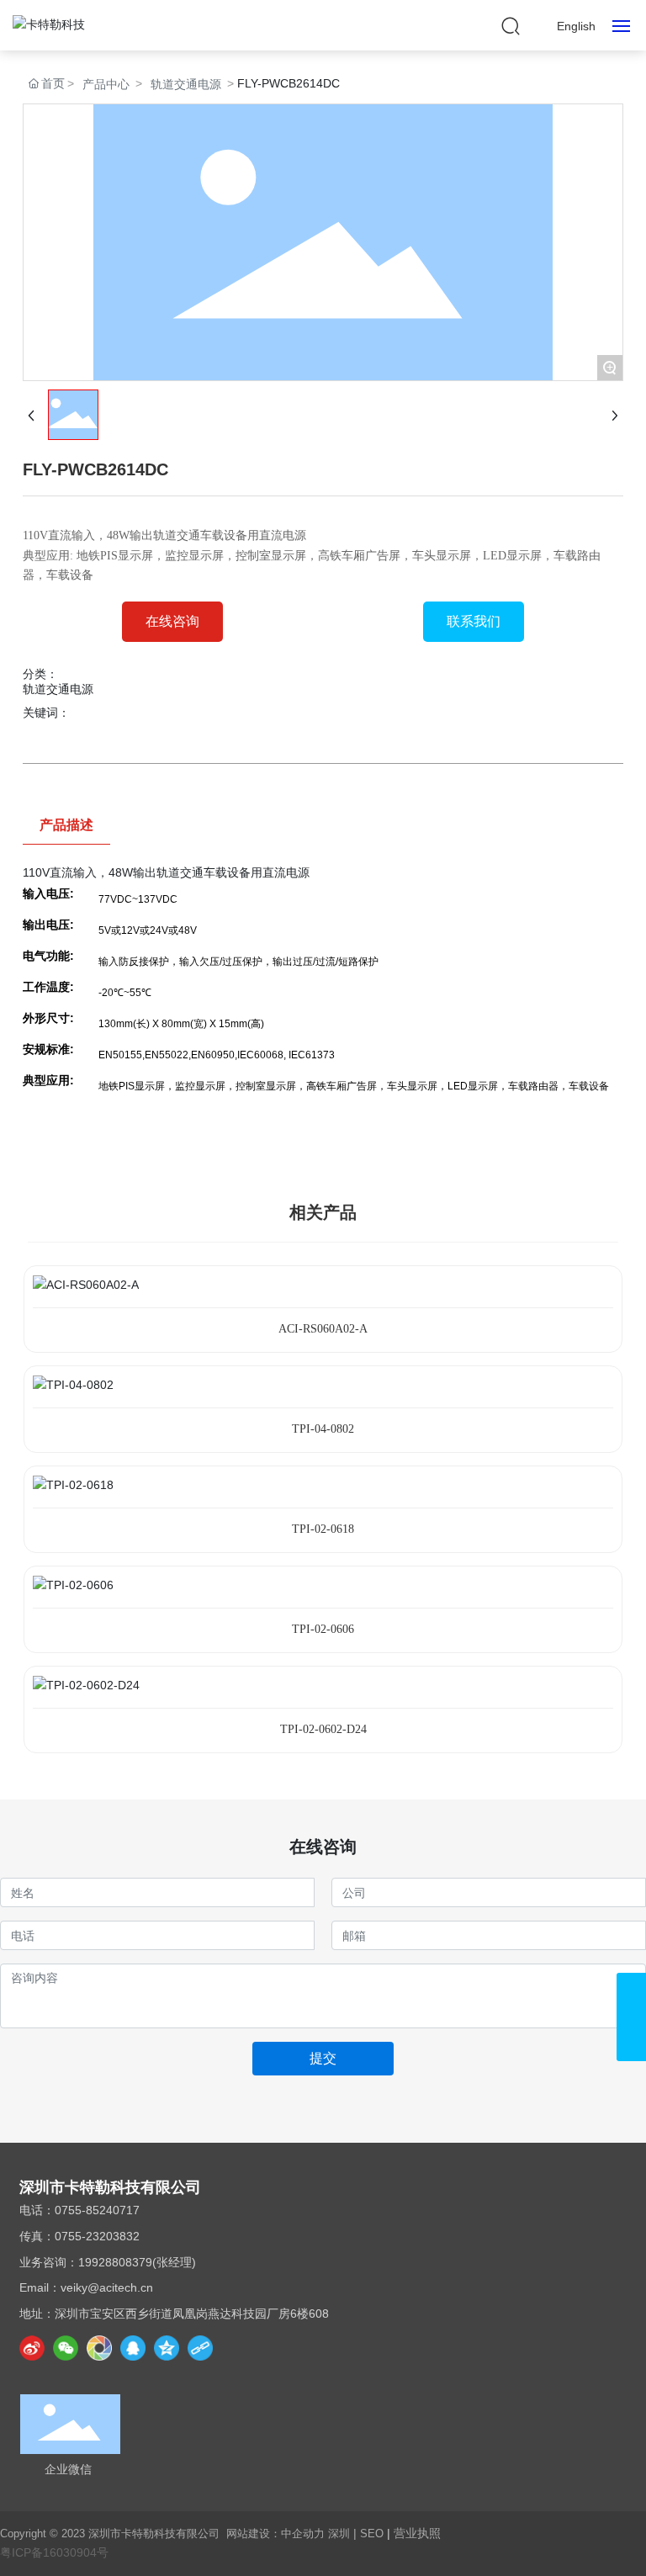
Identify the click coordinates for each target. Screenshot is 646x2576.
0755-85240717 (97, 2210)
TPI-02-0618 (323, 1529)
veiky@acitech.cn (107, 2287)
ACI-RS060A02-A (323, 1329)
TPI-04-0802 (323, 1429)
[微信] (66, 2348)
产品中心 (106, 84)
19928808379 (115, 2262)
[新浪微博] (32, 2348)
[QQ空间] (167, 2348)
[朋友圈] (99, 2348)
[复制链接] (200, 2348)
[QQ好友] (133, 2348)
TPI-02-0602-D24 (323, 1729)
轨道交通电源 (186, 84)
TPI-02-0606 (323, 1629)
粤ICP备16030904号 (54, 2552)
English (576, 26)
